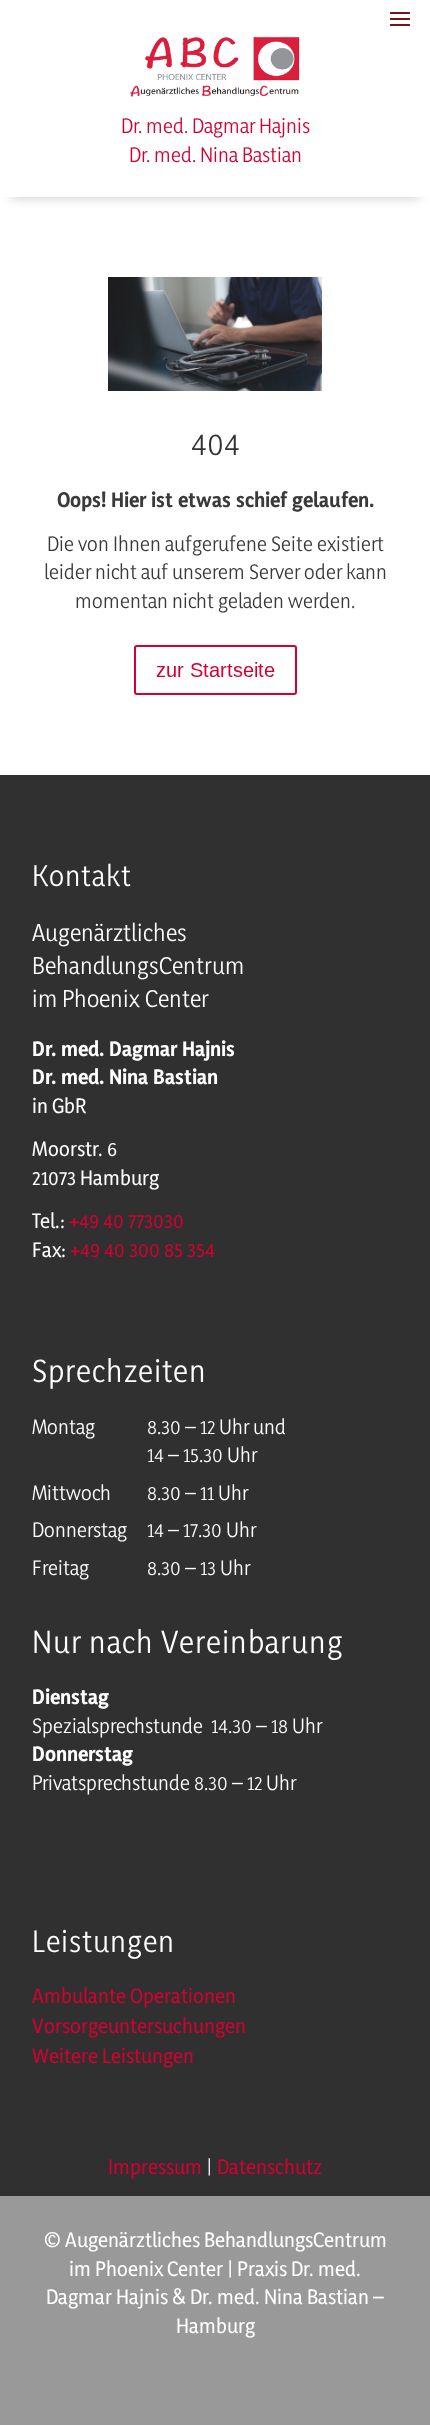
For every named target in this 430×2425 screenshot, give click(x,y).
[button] (410, 2305)
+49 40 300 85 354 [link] (142, 1249)
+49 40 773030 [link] (126, 1220)
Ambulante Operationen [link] (134, 1998)
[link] (215, 93)
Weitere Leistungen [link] (113, 2058)
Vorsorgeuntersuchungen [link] (139, 2028)
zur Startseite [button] (215, 670)
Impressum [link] (155, 2166)
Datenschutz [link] (269, 2166)
